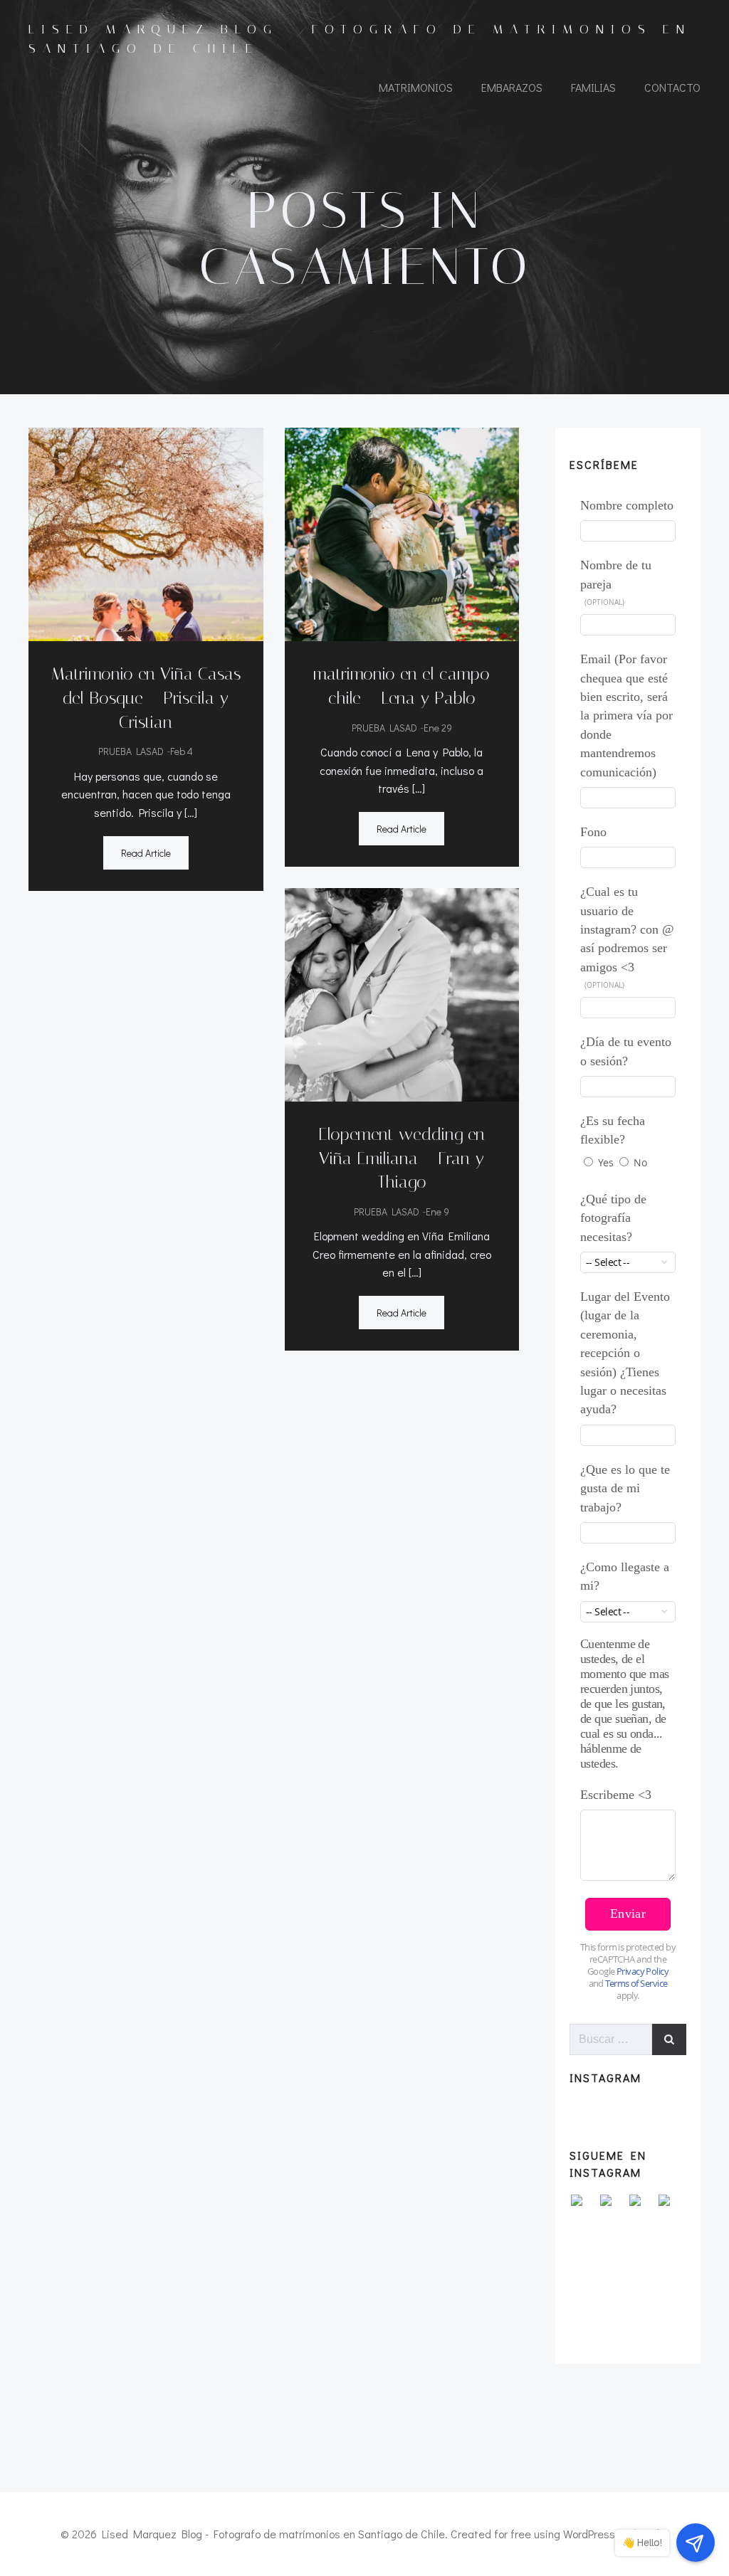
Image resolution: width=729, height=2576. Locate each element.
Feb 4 (182, 751)
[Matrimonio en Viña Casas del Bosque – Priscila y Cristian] (146, 533)
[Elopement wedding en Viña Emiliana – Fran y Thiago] (402, 993)
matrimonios (416, 87)
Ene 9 (437, 1212)
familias (593, 87)
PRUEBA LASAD (131, 751)
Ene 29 (438, 728)
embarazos (512, 87)
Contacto (672, 87)
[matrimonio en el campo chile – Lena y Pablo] (402, 533)
